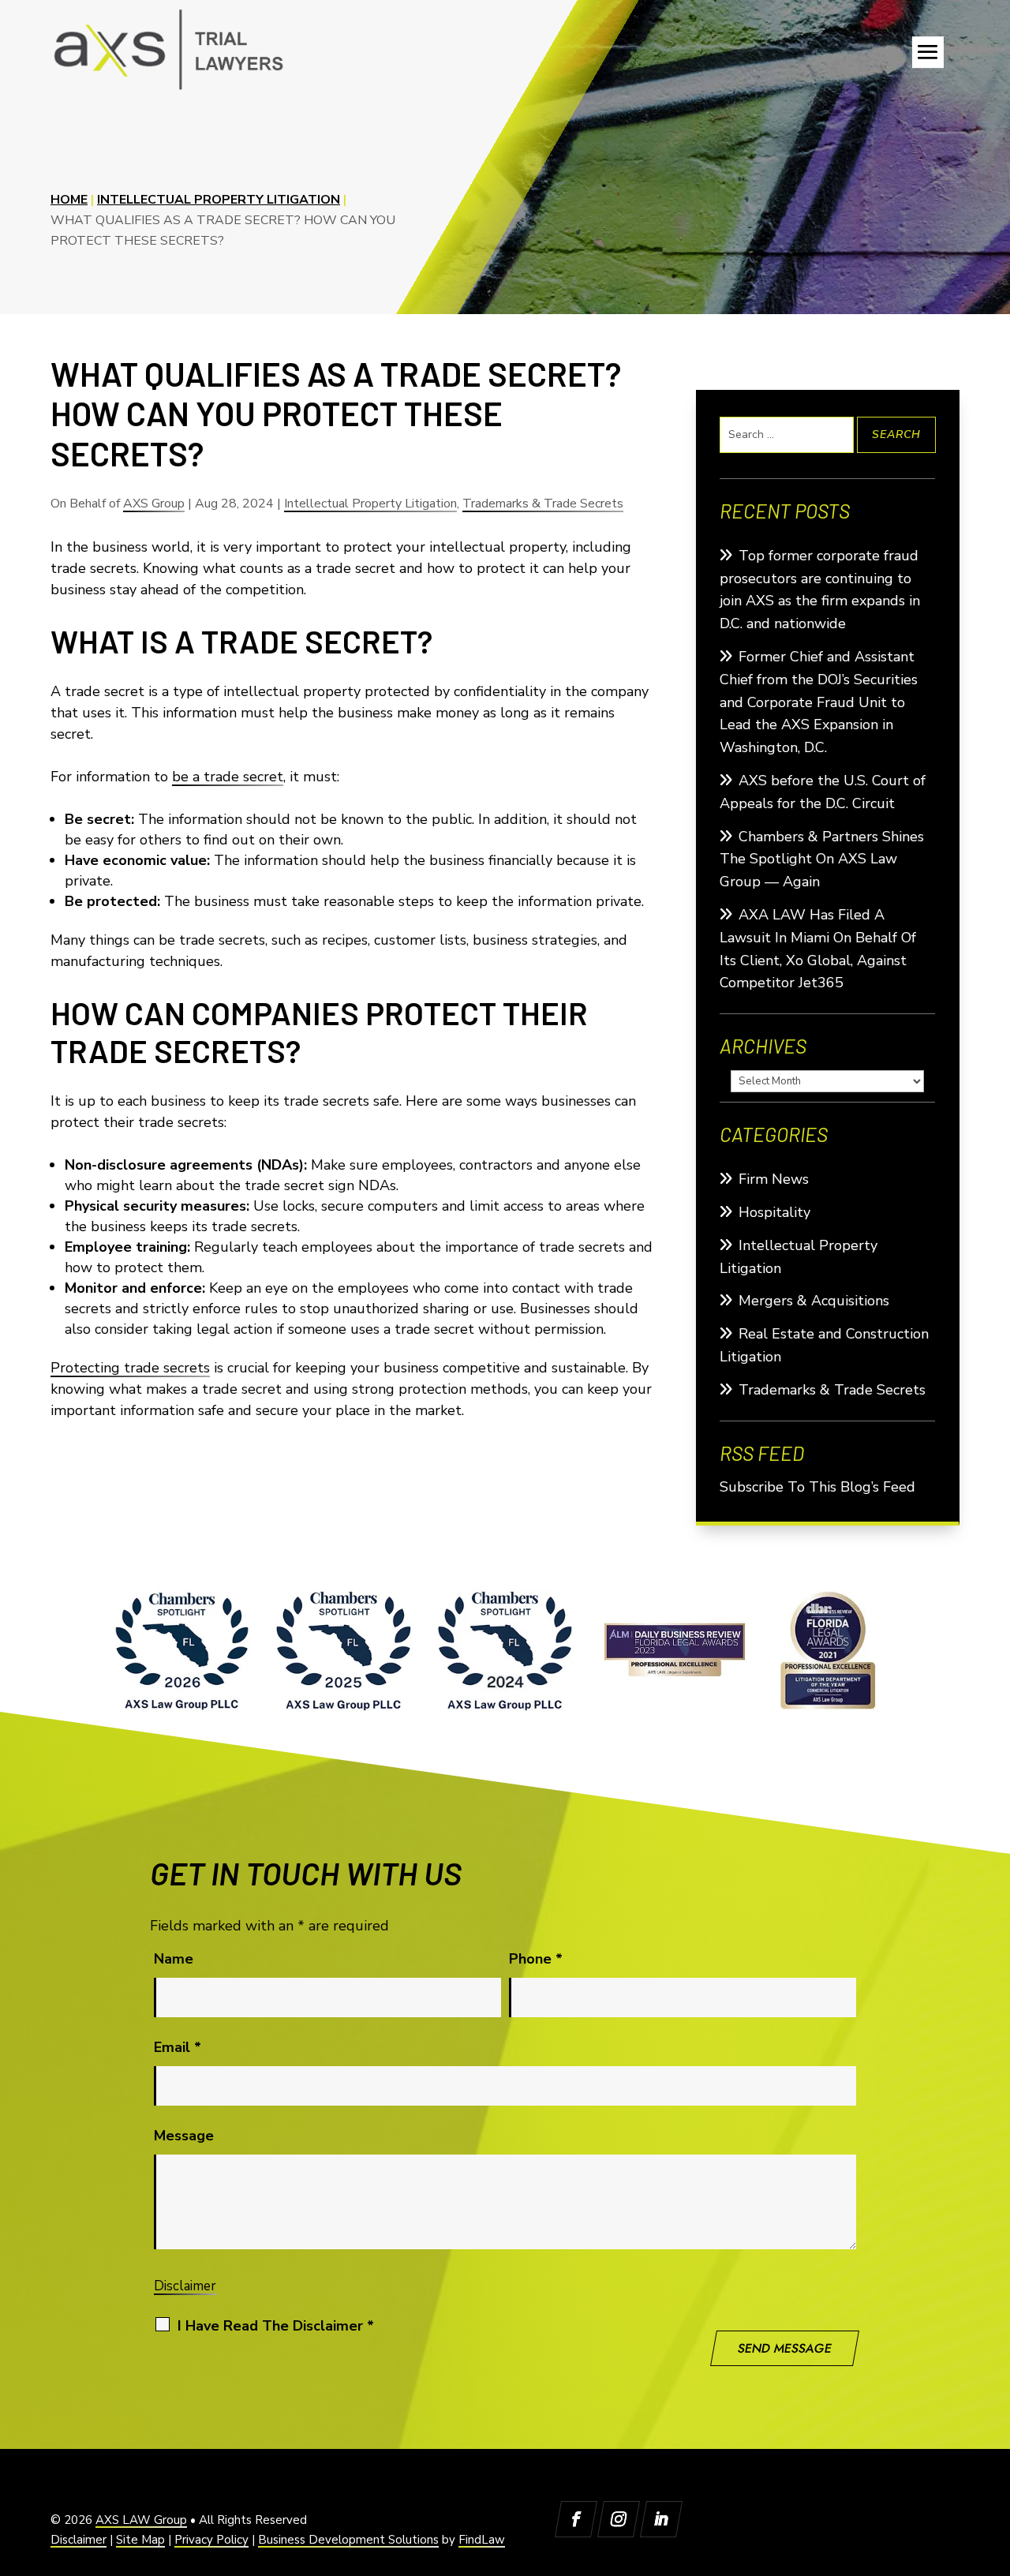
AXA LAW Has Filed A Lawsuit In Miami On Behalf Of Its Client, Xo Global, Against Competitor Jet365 (818, 949)
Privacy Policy (211, 2540)
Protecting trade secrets (130, 1368)
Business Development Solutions (348, 2540)
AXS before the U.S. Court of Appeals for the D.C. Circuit (823, 792)
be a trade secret (228, 777)
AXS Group (154, 504)
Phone (536, 1959)
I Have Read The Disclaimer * (276, 2326)
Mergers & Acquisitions (814, 1301)
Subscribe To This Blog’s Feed (817, 1487)
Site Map (140, 2540)
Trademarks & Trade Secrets (543, 504)
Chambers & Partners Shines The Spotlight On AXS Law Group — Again (822, 859)
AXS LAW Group (141, 2520)
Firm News (774, 1179)
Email (178, 2047)
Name (174, 1959)
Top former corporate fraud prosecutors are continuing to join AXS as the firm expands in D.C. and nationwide (820, 590)
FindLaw (482, 2540)
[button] (928, 52)
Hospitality (774, 1212)
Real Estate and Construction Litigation (824, 1345)
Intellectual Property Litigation (370, 504)
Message (184, 2136)
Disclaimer (185, 2286)
